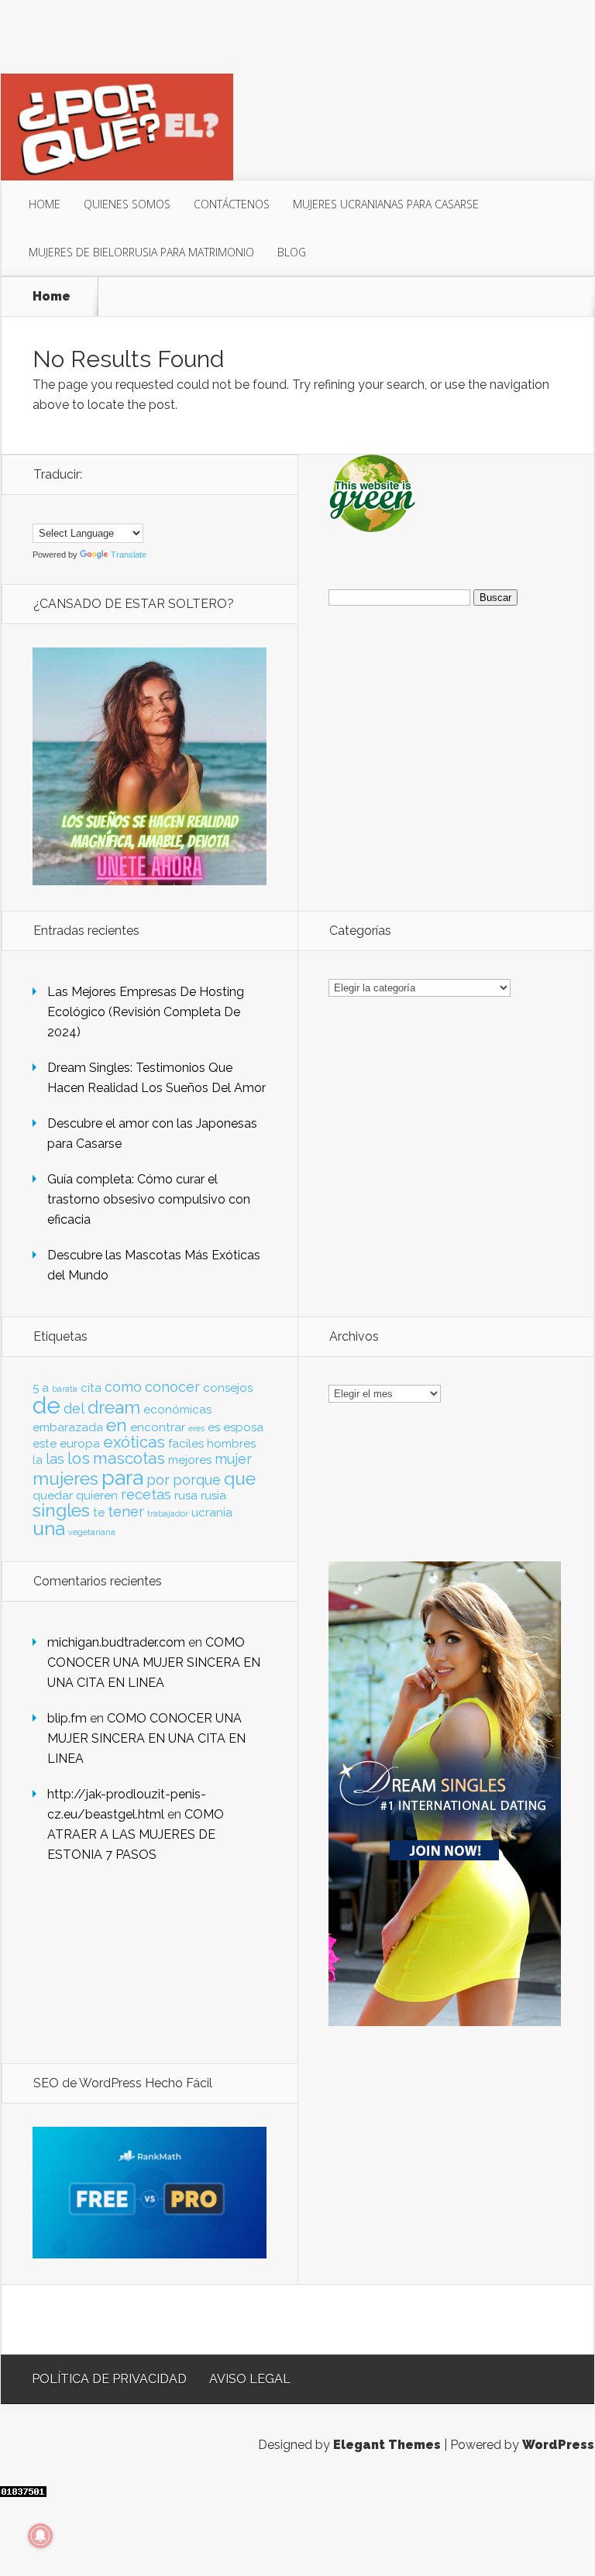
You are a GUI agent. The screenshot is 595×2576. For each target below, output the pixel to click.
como (123, 1387)
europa (80, 1444)
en (117, 1425)
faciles (186, 1444)
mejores (190, 1460)
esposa (243, 1427)
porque (197, 1480)
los (79, 1458)
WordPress (558, 2445)
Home (52, 297)
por (158, 1480)
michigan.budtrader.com (116, 1642)
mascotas (129, 1458)
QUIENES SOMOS (127, 204)
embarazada (68, 1427)
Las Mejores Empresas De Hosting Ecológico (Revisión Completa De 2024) (146, 1012)
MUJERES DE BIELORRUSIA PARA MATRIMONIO (141, 252)
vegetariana (92, 1532)
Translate (129, 555)
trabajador (168, 1513)
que (240, 1479)
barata (65, 1389)
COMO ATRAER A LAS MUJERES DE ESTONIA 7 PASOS (136, 1834)
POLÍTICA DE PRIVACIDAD (109, 2379)
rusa (186, 1496)
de (46, 1405)
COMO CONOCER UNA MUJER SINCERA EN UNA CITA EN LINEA (154, 1662)
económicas (177, 1410)
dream (114, 1407)
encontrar (158, 1427)
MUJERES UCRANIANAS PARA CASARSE (386, 204)
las (55, 1459)
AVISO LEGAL (250, 2379)
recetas (146, 1494)
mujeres (65, 1479)
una (49, 1528)
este (45, 1444)
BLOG (292, 252)
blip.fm (67, 1718)
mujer (233, 1459)
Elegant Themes (387, 2445)
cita (91, 1388)
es (214, 1427)
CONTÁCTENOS (232, 204)
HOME (45, 204)
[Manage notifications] (40, 2536)
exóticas (134, 1442)
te (99, 1513)
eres (196, 1428)
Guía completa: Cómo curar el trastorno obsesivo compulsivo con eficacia (149, 1199)
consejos (228, 1388)
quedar (53, 1496)
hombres (231, 1444)
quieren (97, 1496)
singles (61, 1510)
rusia (213, 1496)
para (122, 1477)
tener (126, 1511)
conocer (172, 1387)
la (38, 1460)
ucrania (212, 1513)
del (74, 1408)
